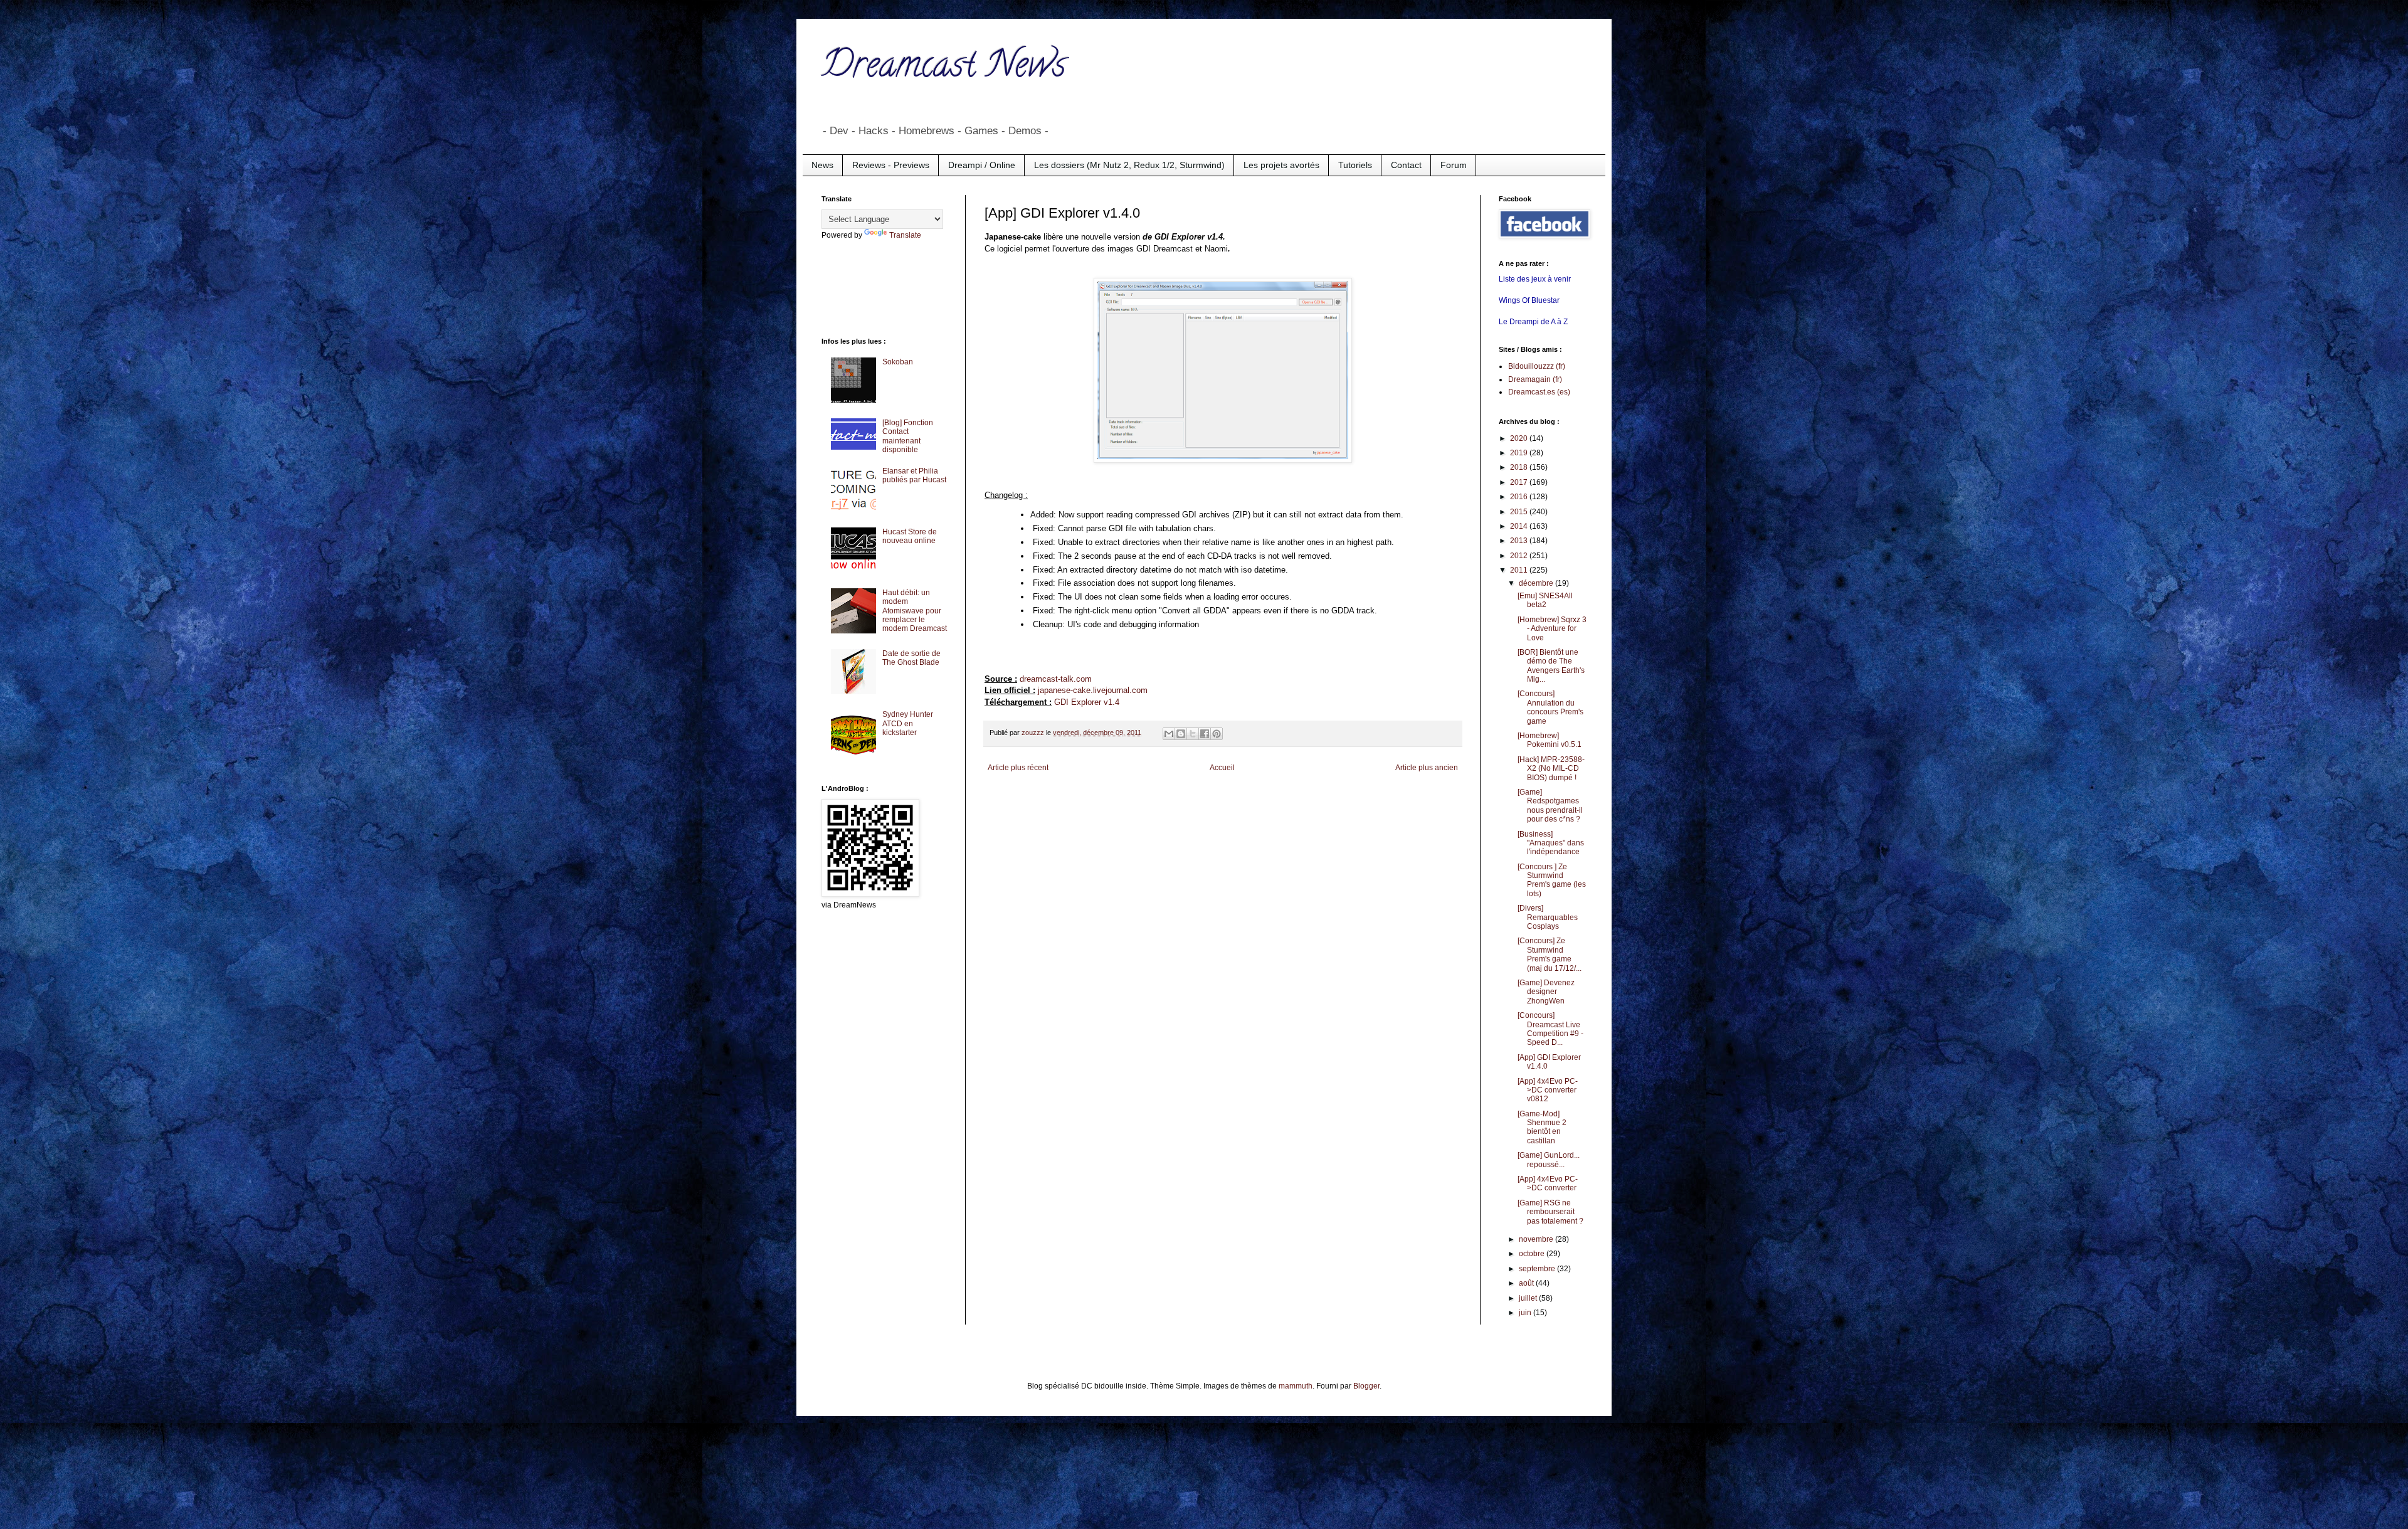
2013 (1520, 541)
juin (1526, 1313)
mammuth (1296, 1386)
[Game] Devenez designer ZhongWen (1546, 992)
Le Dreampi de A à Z (1533, 322)
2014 (1520, 526)
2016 (1520, 497)
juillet (1529, 1298)
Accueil (1222, 768)
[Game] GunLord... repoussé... (1549, 1160)
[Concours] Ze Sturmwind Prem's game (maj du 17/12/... (1550, 954)
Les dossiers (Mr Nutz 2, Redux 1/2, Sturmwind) (1129, 165)
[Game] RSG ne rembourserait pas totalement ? (1550, 1212)
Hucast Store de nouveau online (910, 536)
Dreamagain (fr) (1535, 379)
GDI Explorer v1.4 (1087, 702)
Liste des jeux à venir (1535, 279)
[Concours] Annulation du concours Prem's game (1550, 707)
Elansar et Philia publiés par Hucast (914, 475)
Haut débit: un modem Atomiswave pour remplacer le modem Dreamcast (915, 611)
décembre (1537, 583)
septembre (1538, 1269)
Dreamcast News (944, 68)
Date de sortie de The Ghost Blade (911, 658)
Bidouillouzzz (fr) (1537, 366)
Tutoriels (1355, 165)
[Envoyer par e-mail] (1169, 734)
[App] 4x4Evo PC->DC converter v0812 (1548, 1090)
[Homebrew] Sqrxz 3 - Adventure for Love (1552, 629)
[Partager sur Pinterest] (1217, 734)
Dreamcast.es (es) (1539, 392)
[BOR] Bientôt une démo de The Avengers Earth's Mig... (1551, 666)
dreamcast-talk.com (1056, 679)
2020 (1520, 438)
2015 (1520, 512)
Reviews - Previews (891, 165)
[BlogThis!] (1181, 734)
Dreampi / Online (982, 165)
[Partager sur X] (1193, 734)
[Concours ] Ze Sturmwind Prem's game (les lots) (1552, 880)
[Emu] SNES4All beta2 (1545, 600)
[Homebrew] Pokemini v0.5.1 (1550, 740)
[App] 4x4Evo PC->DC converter (1548, 1183)
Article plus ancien (1427, 768)
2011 (1520, 570)
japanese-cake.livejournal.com (1093, 690)
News (822, 165)
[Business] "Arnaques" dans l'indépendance (1551, 843)
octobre (1533, 1254)
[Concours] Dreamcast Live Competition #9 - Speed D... (1550, 1029)
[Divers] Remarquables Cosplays (1548, 917)
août (1527, 1283)
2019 (1520, 453)
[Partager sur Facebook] (1205, 734)
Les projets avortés (1281, 165)
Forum (1454, 165)
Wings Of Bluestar (1529, 300)
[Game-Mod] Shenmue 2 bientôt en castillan (1542, 1127)
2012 (1520, 556)
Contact (1406, 165)
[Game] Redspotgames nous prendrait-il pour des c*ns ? (1550, 806)
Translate (905, 235)
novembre (1537, 1239)
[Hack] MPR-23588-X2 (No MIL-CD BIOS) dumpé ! (1551, 769)
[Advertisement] (872, 287)
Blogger (1366, 1386)
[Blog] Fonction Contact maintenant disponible (908, 436)
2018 (1520, 467)
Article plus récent (1018, 768)
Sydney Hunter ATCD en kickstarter (908, 723)
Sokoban (898, 362)
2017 (1520, 482)
